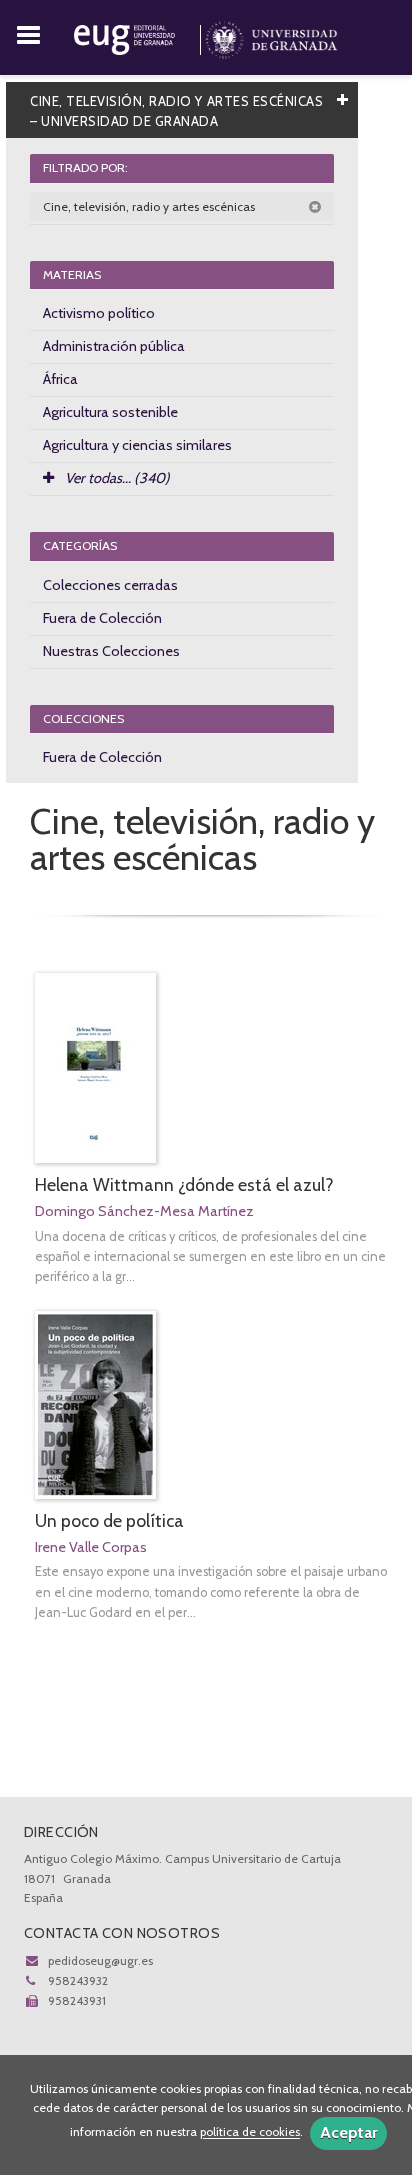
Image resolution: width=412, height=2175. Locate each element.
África (60, 379)
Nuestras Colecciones (111, 651)
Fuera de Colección (102, 618)
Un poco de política (109, 1520)
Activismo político (99, 313)
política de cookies (250, 2132)
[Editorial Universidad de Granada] (139, 36)
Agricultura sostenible (110, 412)
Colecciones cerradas (110, 585)
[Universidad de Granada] (271, 36)
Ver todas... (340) (116, 478)
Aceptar (348, 2132)
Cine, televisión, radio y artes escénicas (150, 206)
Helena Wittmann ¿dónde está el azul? (184, 1184)
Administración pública (114, 346)
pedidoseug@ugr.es (100, 1960)
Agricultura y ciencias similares (137, 445)
